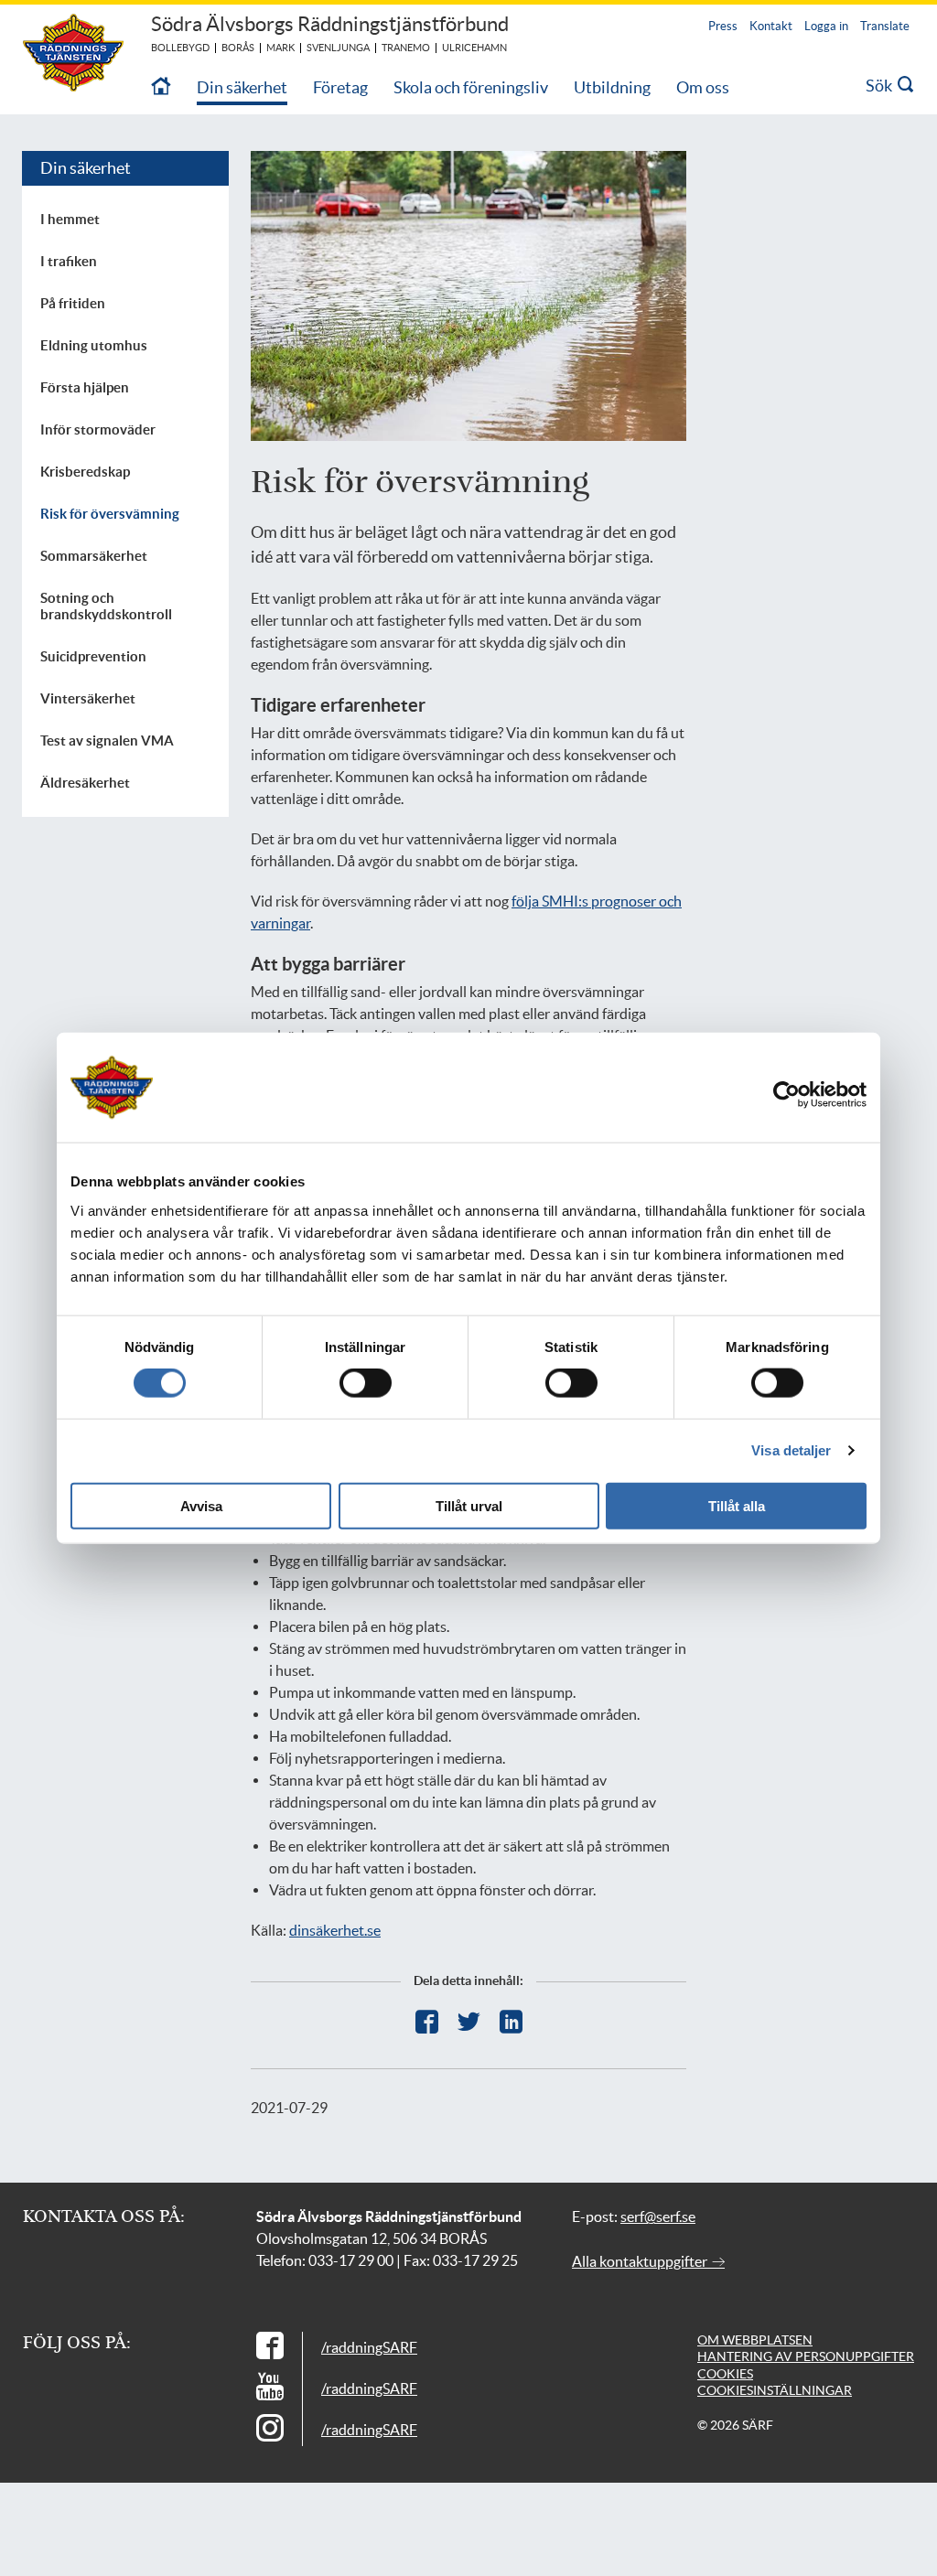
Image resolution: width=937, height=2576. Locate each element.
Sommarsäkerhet (94, 556)
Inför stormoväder (98, 429)
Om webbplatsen (755, 2340)
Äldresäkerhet (85, 783)
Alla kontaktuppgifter (641, 2261)
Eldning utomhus (94, 345)
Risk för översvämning (110, 514)
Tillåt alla (737, 1505)
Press (723, 26)
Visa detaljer (791, 1450)
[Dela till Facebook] (427, 2022)
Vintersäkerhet (88, 698)
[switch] (366, 1383)
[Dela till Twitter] (469, 2022)
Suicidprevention (93, 656)
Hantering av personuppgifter (806, 2356)
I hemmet (70, 219)
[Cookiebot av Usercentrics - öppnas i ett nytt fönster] (800, 1095)
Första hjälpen (85, 387)
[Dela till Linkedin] (511, 2022)
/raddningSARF (369, 2347)
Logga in (826, 26)
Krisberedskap (85, 472)
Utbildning (612, 87)
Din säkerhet (242, 87)
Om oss (703, 87)
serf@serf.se (658, 2216)
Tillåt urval (469, 1505)
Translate (885, 26)
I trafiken (69, 261)
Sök (882, 86)
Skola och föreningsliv (471, 87)
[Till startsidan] (161, 87)
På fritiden (73, 303)
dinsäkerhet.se (335, 1930)
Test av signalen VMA (107, 741)
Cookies (725, 2374)
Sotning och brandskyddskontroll (106, 606)
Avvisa (201, 1505)
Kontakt (771, 26)
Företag (340, 87)
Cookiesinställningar (775, 2390)
